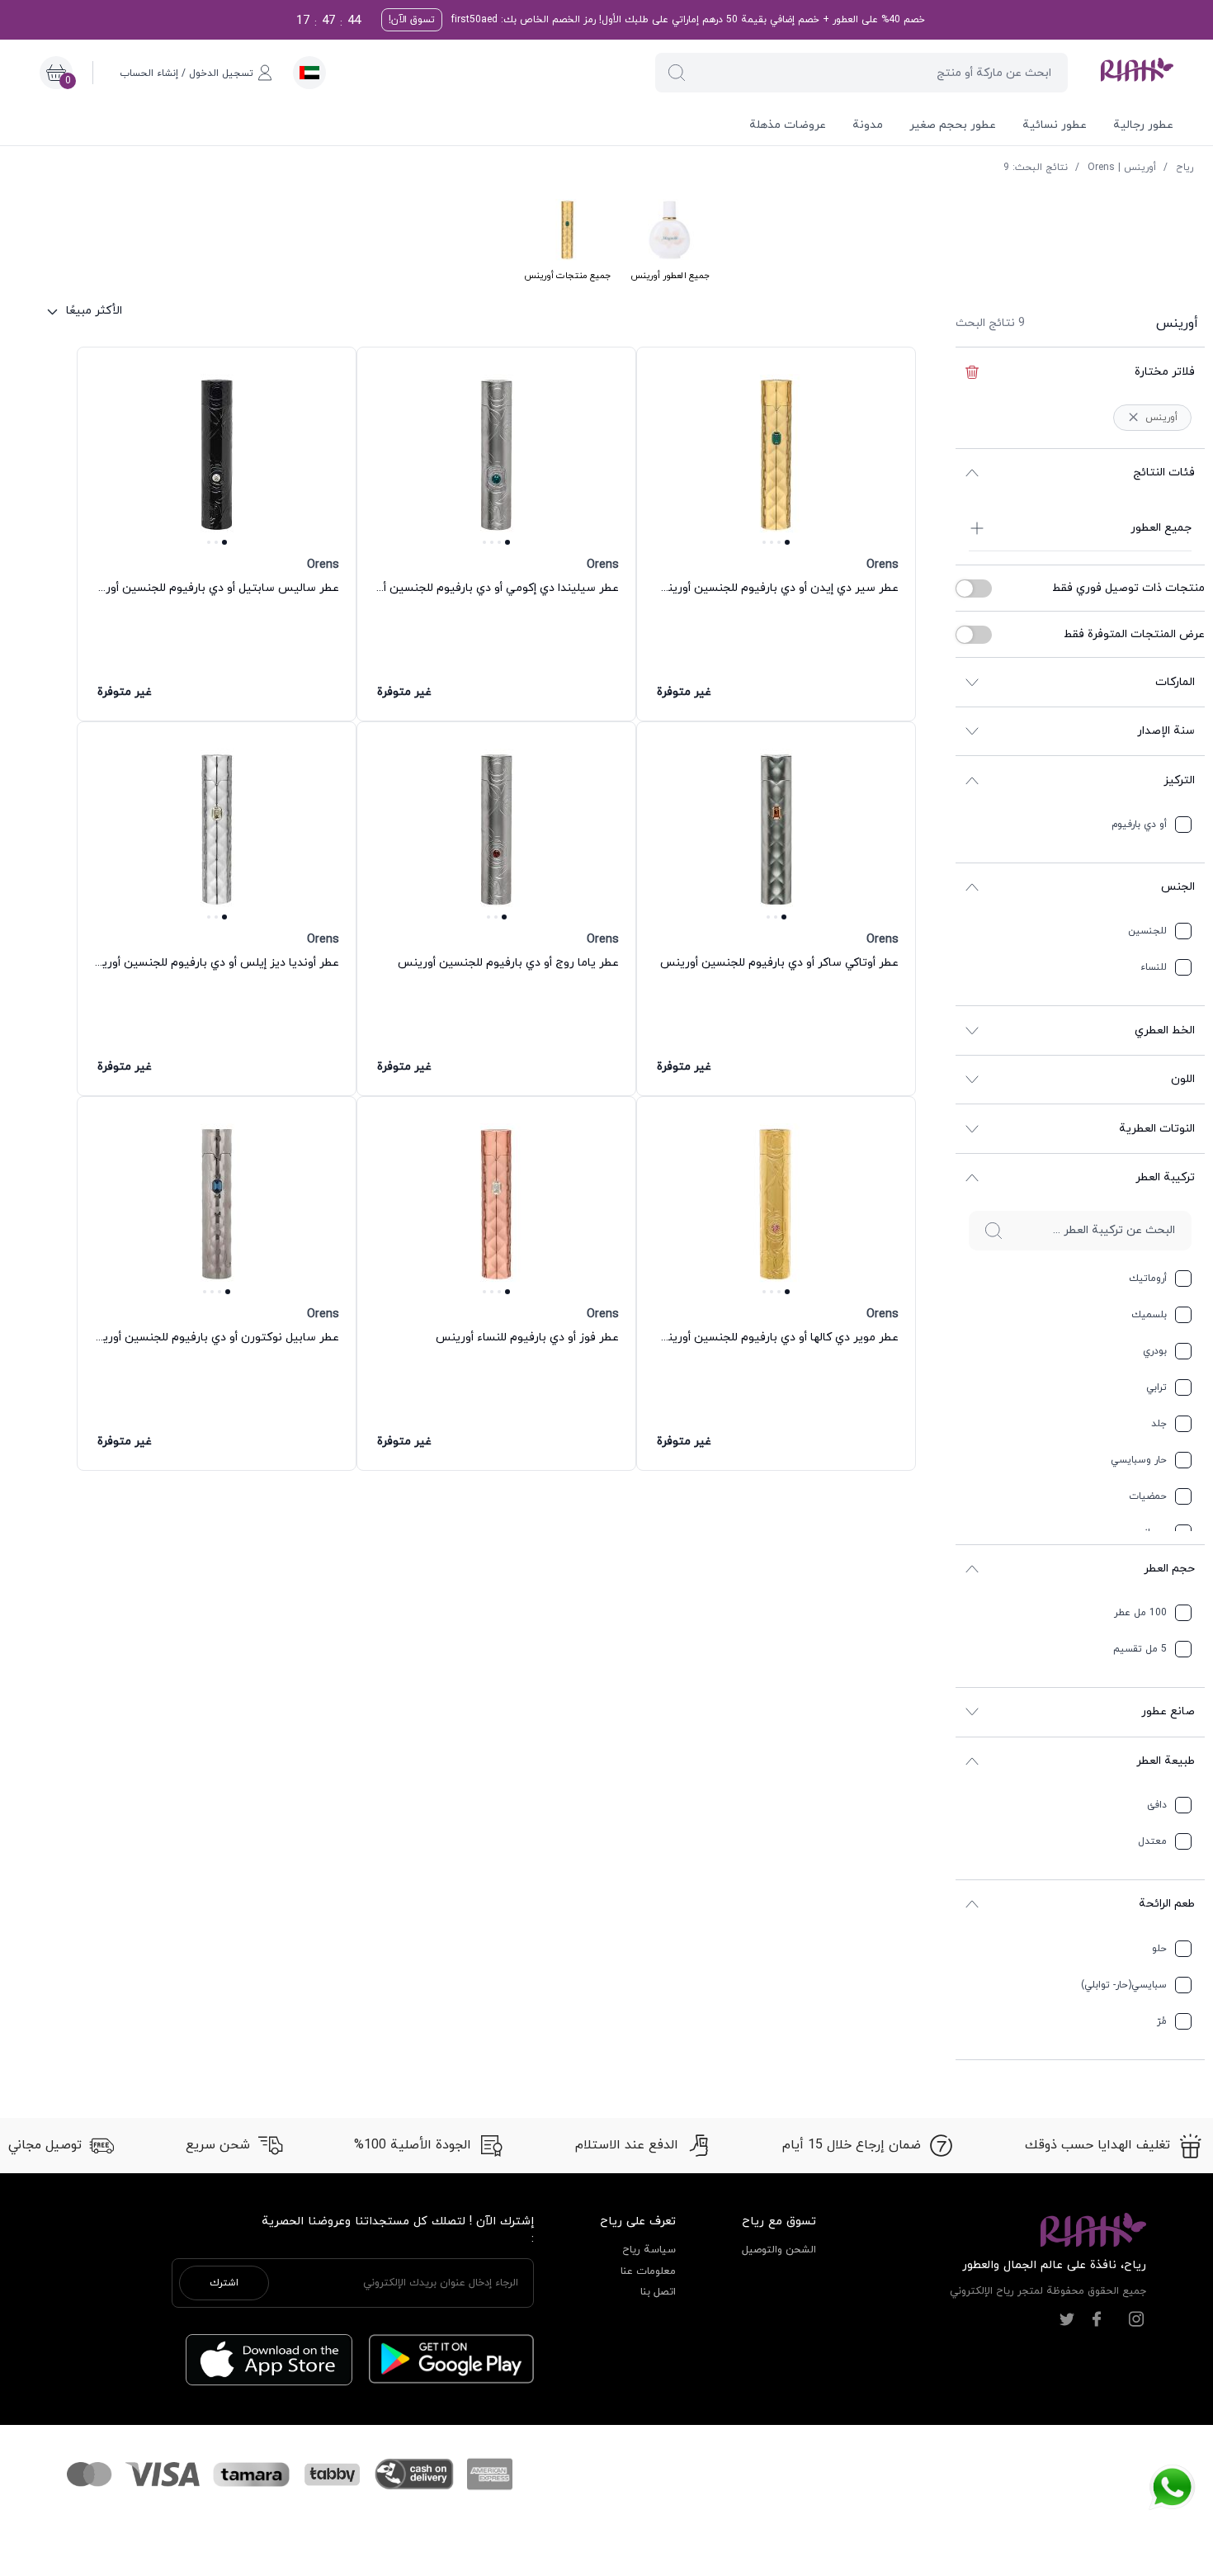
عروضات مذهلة (788, 125)
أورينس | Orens (1122, 168)
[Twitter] (1067, 2319)
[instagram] (1136, 2319)
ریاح (1185, 168)
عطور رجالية (1143, 125)
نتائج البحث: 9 (1036, 168)
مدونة (868, 125)
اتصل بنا (658, 2292)
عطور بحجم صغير (953, 125)
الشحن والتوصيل (779, 2250)
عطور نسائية (1055, 125)
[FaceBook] (1097, 2319)
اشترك (224, 2283)
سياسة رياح (649, 2250)
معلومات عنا (648, 2271)
